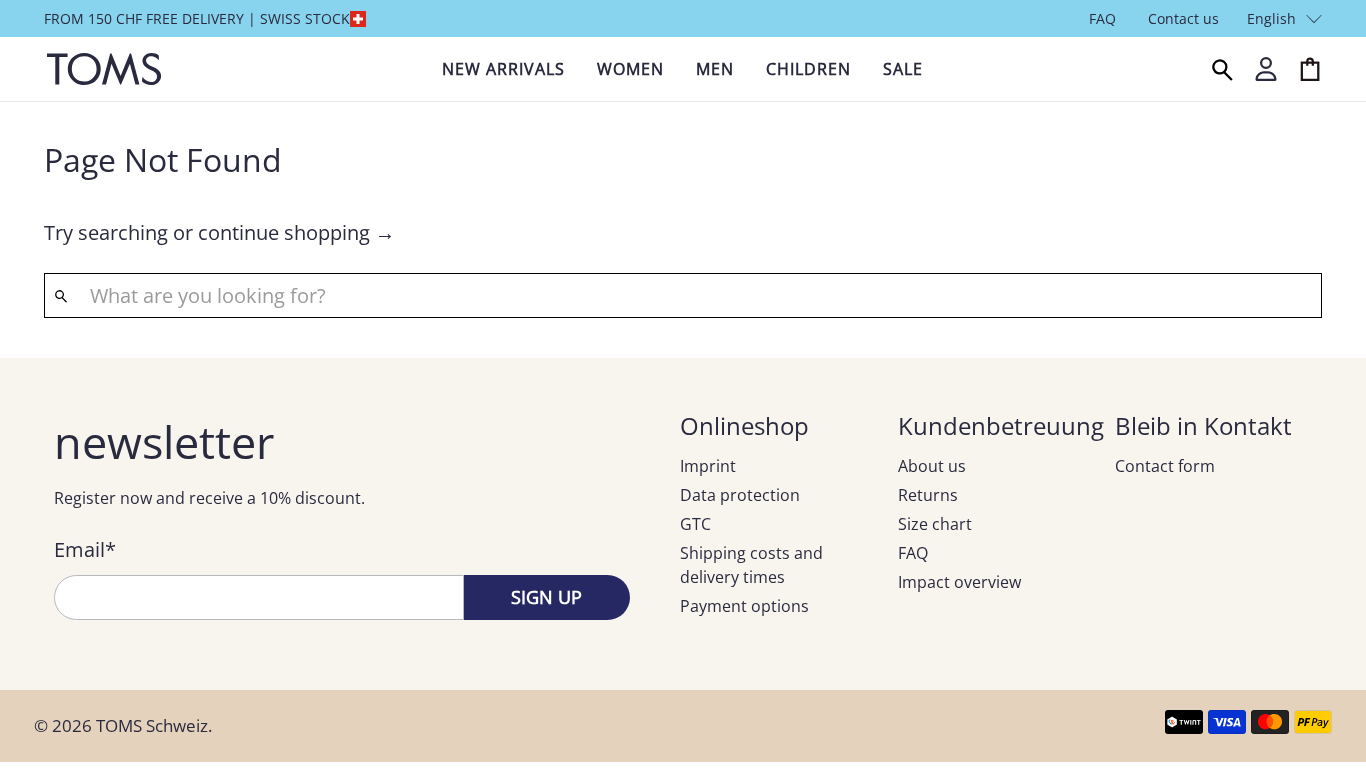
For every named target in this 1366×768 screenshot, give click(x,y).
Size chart (935, 524)
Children (808, 69)
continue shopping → (296, 232)
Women (630, 69)
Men (715, 69)
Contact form (1165, 466)
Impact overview (959, 582)
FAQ (1102, 18)
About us (932, 466)
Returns (928, 495)
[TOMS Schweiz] (104, 69)
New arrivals (503, 69)
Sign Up (546, 597)
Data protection (740, 495)
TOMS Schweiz (152, 725)
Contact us (1183, 18)
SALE (903, 69)
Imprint (708, 466)
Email (85, 549)
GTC (695, 524)
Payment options (744, 606)
